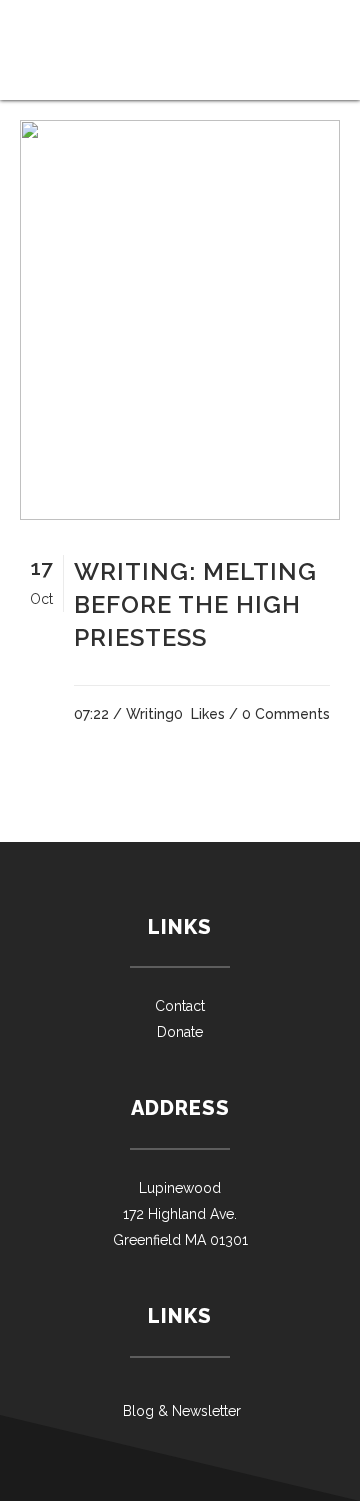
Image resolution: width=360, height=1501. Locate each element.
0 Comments (286, 714)
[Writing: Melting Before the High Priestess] (180, 320)
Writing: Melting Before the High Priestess (195, 604)
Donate (180, 1032)
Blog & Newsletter (180, 1411)
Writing (150, 714)
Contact (180, 1006)
